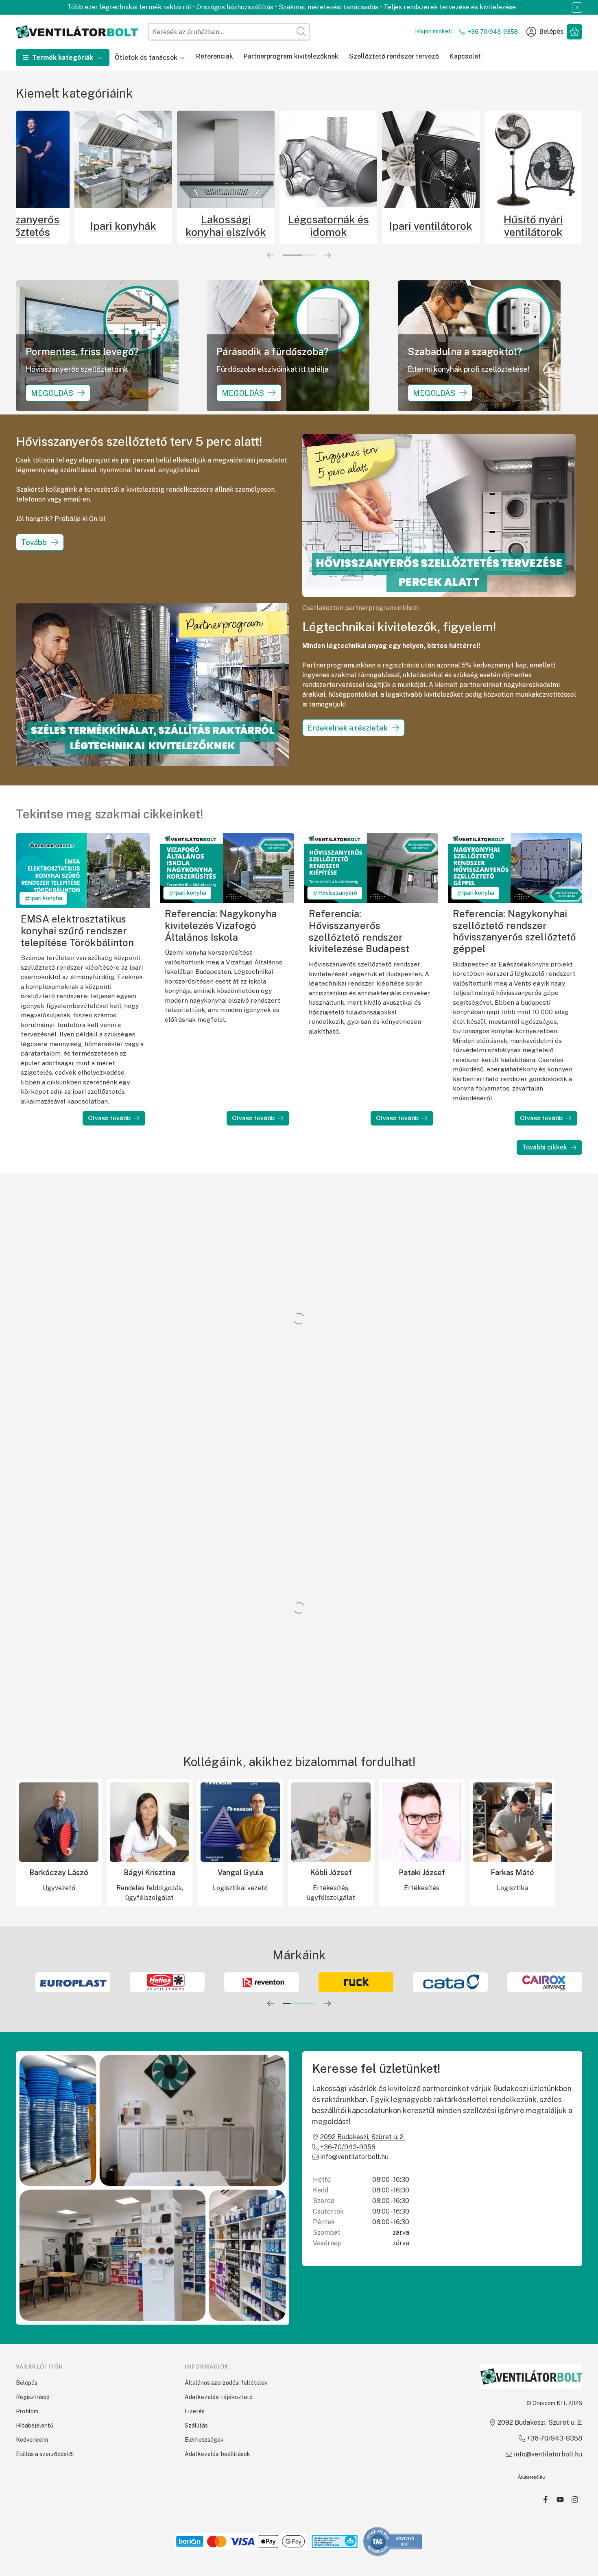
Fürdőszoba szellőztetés (65, 226)
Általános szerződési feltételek (226, 2383)
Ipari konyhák (270, 226)
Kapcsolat (465, 56)
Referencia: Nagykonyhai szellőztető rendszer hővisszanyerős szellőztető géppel (514, 931)
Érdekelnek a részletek (348, 728)
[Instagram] (575, 2500)
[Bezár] (577, 8)
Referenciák (215, 56)
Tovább (34, 542)
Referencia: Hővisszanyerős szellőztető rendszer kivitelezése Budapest (359, 931)
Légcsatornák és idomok (475, 226)
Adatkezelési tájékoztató (219, 2397)
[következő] (327, 255)
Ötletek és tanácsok (146, 58)
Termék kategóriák (63, 58)
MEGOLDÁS (52, 393)
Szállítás (196, 2425)
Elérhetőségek (204, 2440)
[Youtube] (560, 2500)
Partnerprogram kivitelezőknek (291, 56)
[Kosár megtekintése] (574, 32)
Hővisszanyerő (338, 893)
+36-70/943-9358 (493, 32)
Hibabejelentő (35, 2425)
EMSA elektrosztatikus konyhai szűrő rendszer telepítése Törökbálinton (77, 930)
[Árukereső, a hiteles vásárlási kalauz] (393, 2541)
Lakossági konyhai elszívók (372, 226)
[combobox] (229, 32)
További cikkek (545, 1147)
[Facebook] (546, 2500)
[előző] (271, 255)
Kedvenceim (32, 2440)
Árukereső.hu (531, 2477)
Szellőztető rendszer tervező (394, 56)
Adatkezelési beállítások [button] (217, 2454)
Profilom (27, 2411)
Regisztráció (33, 2397)
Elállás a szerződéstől (45, 2454)
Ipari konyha (46, 898)
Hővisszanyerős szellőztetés (167, 226)
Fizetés (195, 2411)
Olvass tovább (109, 1118)
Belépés (27, 2383)
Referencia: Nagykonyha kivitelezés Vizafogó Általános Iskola (221, 925)
